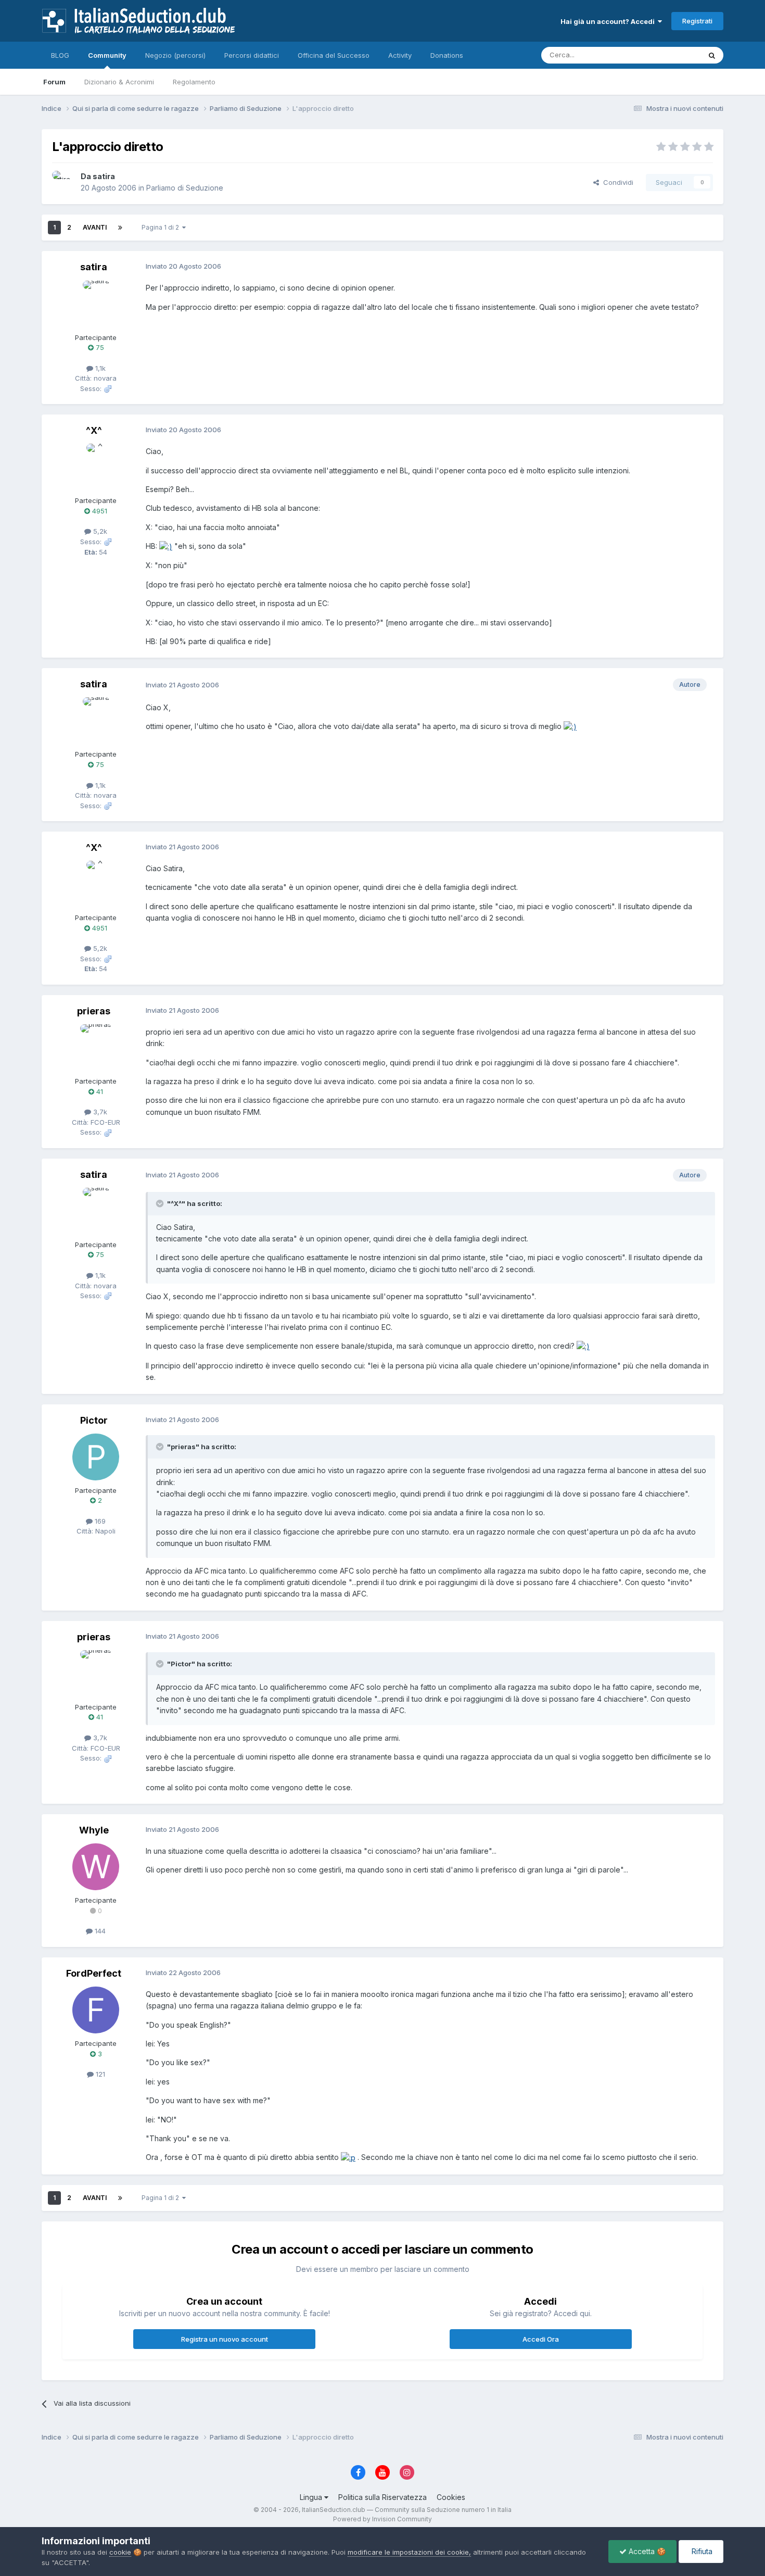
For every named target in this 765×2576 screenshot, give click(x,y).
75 (99, 347)
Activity (400, 55)
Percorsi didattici (252, 55)
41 (99, 1091)
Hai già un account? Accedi (609, 21)
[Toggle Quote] (161, 1203)
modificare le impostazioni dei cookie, (409, 2552)
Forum (54, 82)
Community (107, 55)
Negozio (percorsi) (175, 55)
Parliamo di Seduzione (185, 188)
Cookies (451, 2497)
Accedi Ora (541, 2339)
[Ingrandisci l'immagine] (166, 546)
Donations (447, 55)
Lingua (312, 2497)
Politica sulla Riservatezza (382, 2497)
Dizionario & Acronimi (119, 82)
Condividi (616, 182)
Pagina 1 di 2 (162, 227)
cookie (120, 2552)
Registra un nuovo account (225, 2339)
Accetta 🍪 (646, 2551)
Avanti (95, 227)
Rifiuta (701, 2551)
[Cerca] (712, 55)
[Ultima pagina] (120, 228)
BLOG (60, 55)
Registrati (697, 21)
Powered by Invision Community (382, 2519)
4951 (99, 511)
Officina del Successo (334, 55)
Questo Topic (665, 55)
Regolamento (194, 82)
